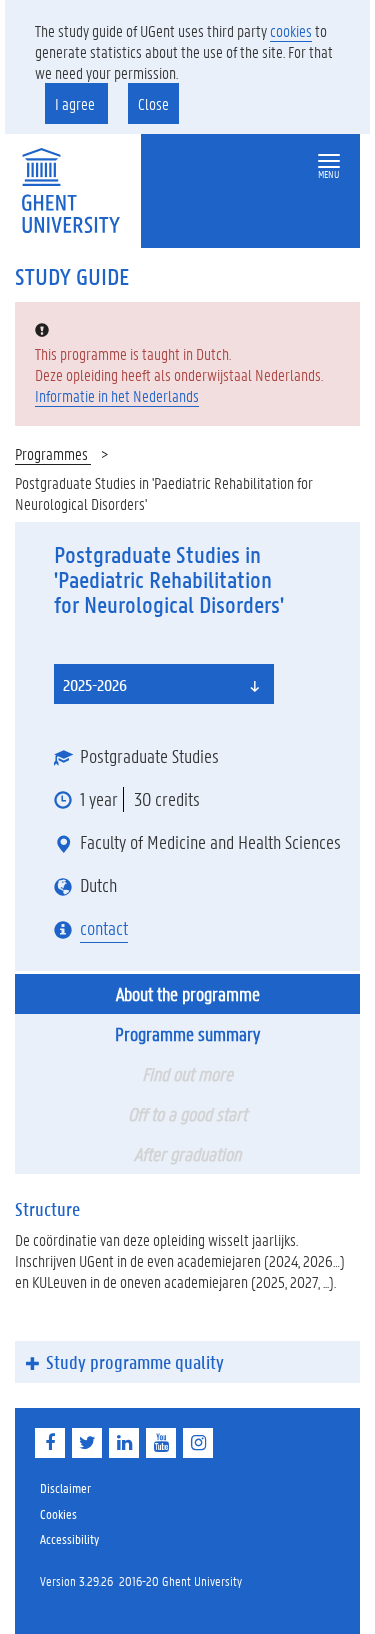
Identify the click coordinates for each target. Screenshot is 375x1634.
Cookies (58, 1513)
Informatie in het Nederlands (117, 395)
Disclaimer (65, 1487)
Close (153, 103)
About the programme (188, 994)
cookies (291, 30)
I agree (76, 103)
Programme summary (187, 1034)
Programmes (53, 453)
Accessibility (69, 1538)
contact (104, 928)
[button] (329, 161)
